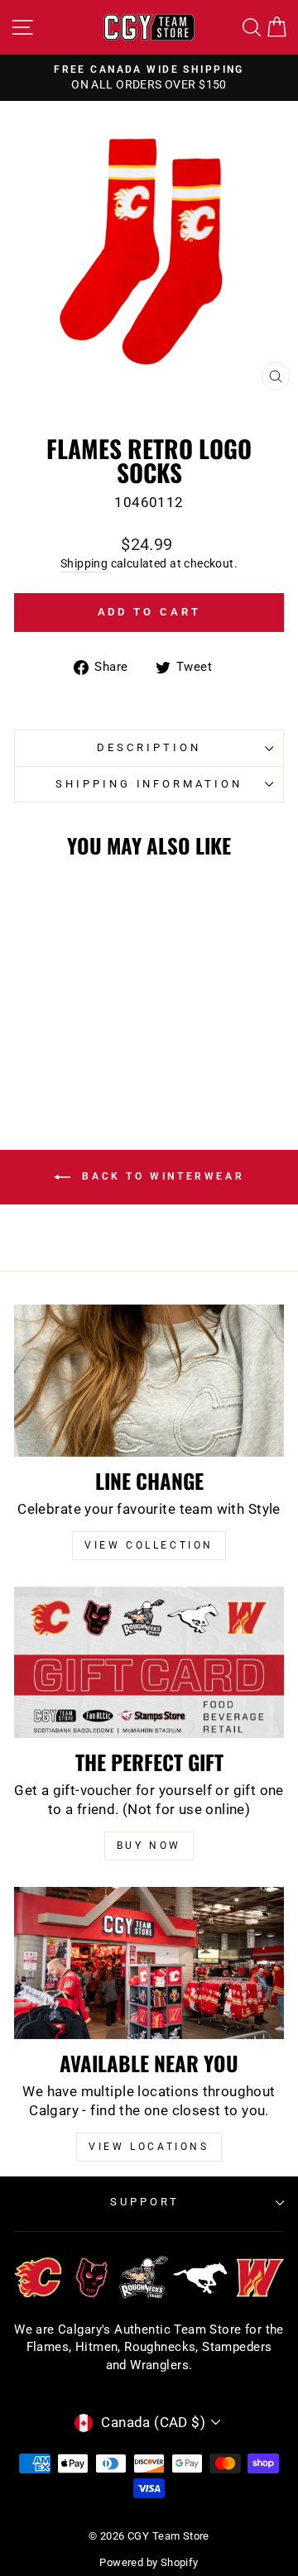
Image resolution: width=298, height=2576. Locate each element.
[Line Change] (149, 1380)
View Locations (149, 2147)
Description (149, 747)
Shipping (84, 563)
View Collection (149, 1545)
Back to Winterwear (161, 1177)
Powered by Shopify (149, 2562)
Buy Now (149, 1846)
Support (145, 2202)
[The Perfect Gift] (149, 1662)
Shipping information (149, 784)
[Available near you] (149, 1963)
